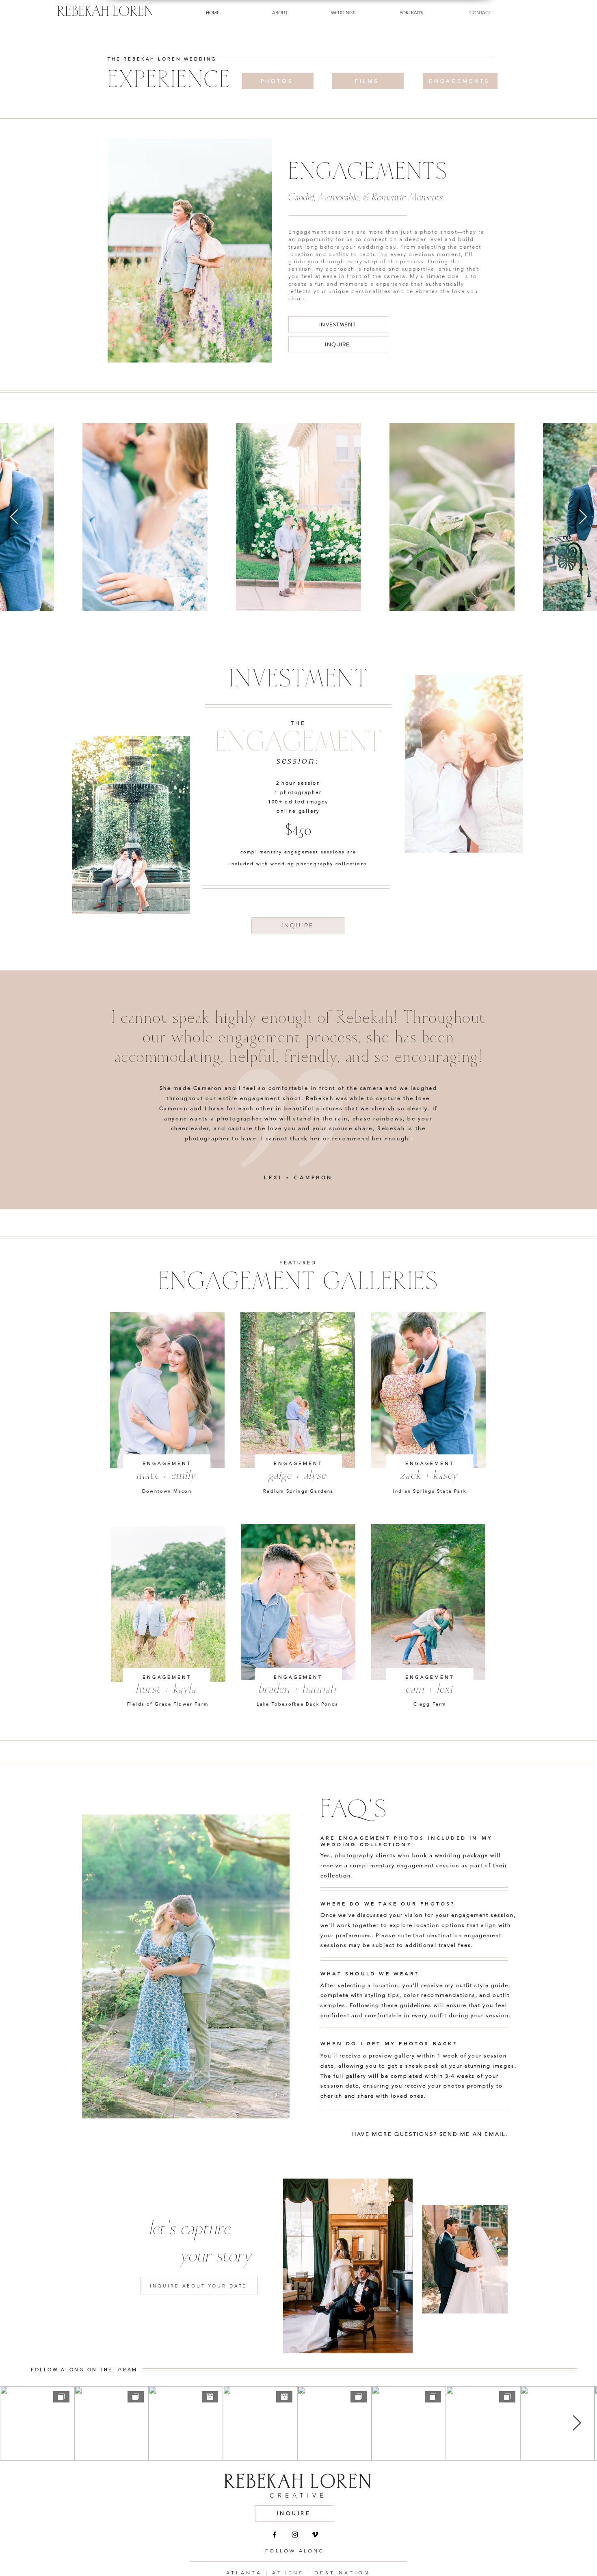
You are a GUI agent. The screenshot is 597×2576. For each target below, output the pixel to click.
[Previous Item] (14, 517)
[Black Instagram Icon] (295, 2535)
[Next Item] (583, 517)
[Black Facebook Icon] (275, 2535)
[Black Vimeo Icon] (315, 2535)
